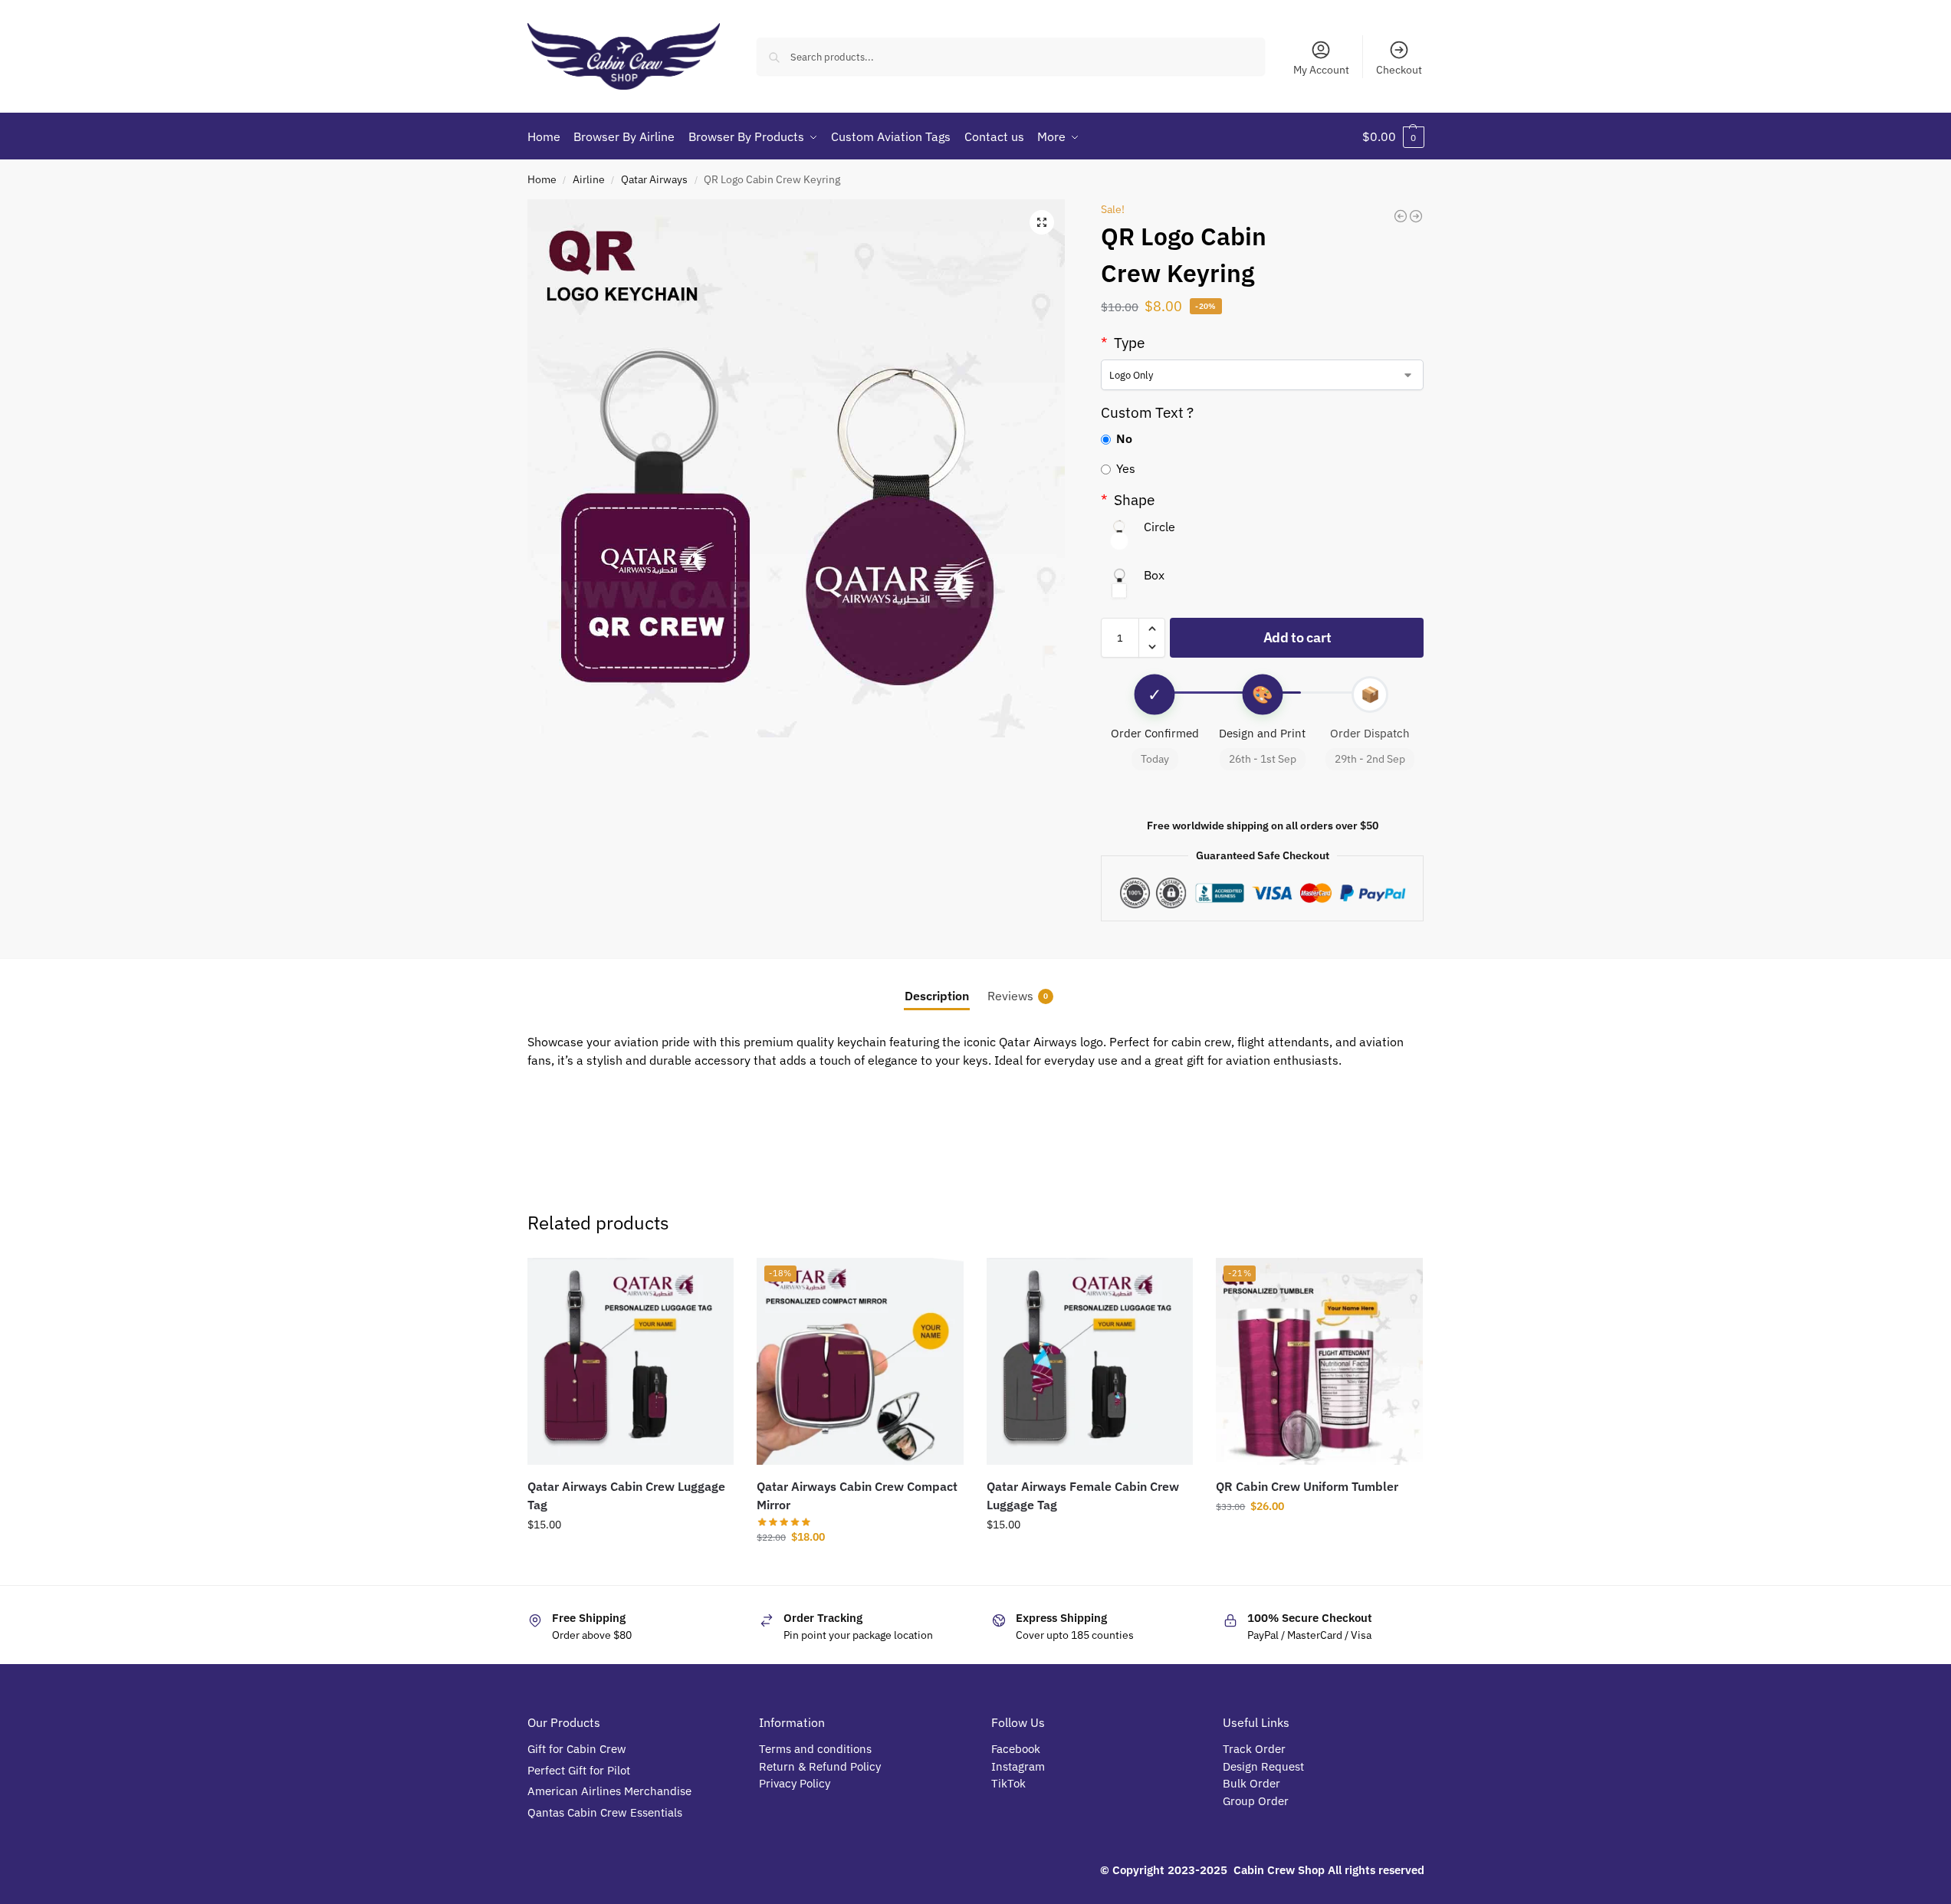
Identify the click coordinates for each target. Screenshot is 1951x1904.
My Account (1321, 70)
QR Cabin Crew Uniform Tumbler (1307, 1486)
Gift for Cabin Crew (577, 1749)
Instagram (1018, 1766)
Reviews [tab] (1018, 996)
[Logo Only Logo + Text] (1262, 375)
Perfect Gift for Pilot (579, 1770)
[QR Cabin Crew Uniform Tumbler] (1416, 216)
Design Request (1263, 1766)
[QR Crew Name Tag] (1401, 216)
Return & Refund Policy (820, 1766)
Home (542, 179)
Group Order (1257, 1801)
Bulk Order (1253, 1783)
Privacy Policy (795, 1783)
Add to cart (1297, 637)
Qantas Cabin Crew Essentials (605, 1812)
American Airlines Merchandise (609, 1791)
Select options (1319, 1539)
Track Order (1254, 1749)
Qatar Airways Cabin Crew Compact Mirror (857, 1495)
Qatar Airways (654, 179)
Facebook (1016, 1749)
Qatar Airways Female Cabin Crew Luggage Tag (1083, 1495)
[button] (1393, 136)
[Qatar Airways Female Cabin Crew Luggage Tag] (1090, 1361)
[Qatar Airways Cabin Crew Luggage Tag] (631, 1361)
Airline (589, 179)
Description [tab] (937, 996)
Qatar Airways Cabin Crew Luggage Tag (626, 1495)
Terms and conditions (815, 1749)
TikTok (1008, 1783)
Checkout (1399, 70)
